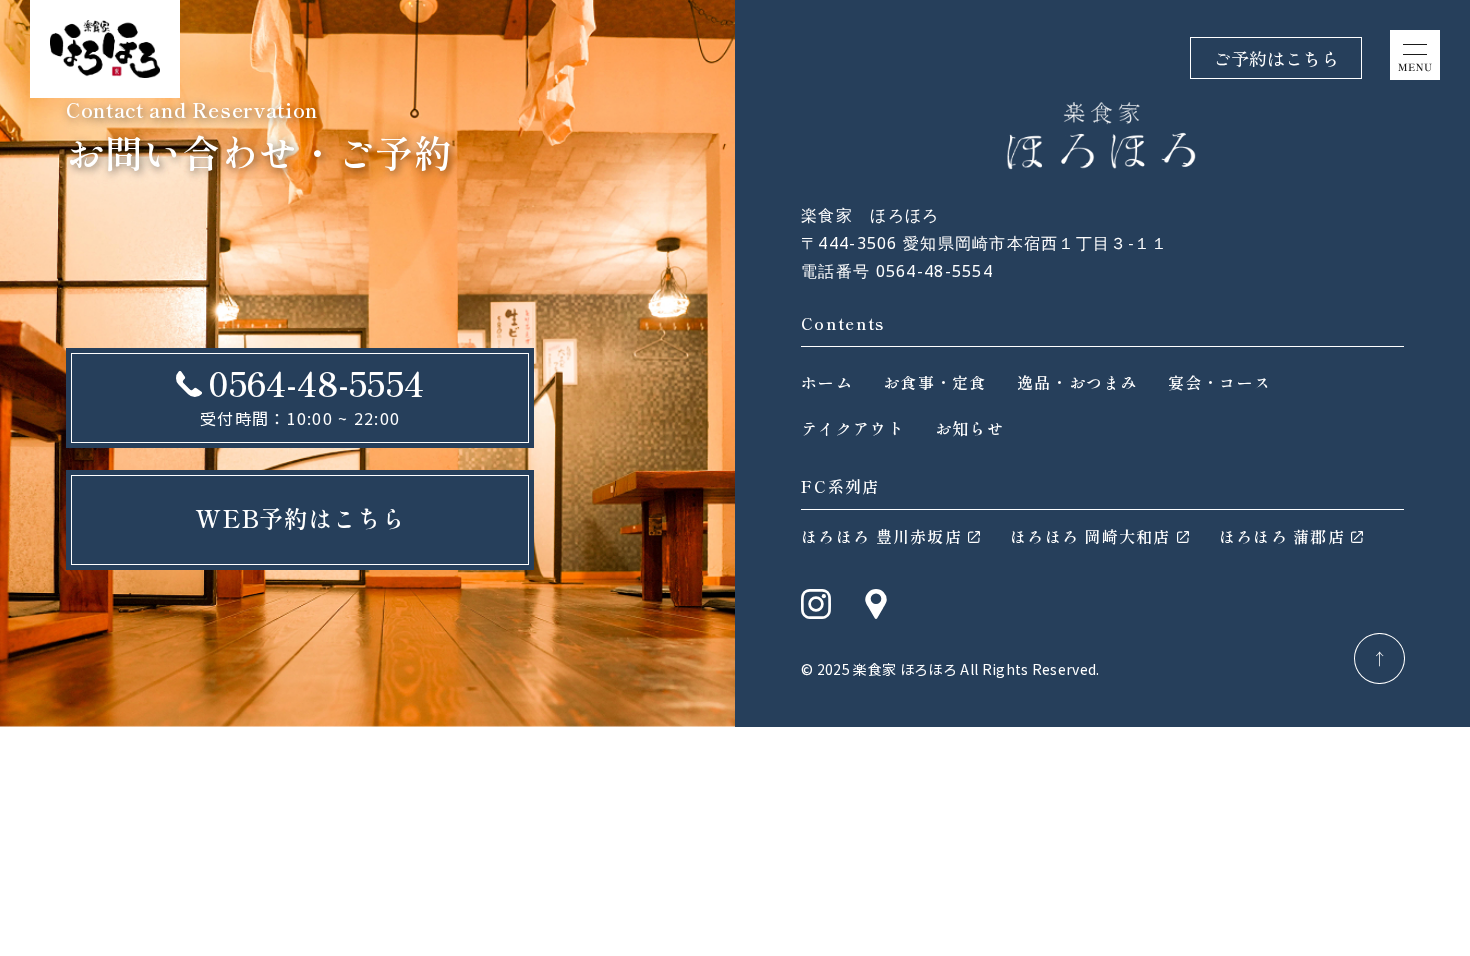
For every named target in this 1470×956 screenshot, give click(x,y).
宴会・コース (1220, 382)
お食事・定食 (935, 382)
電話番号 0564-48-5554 (897, 271)
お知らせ (969, 428)
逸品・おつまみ (1077, 382)
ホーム (827, 382)
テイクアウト (853, 428)
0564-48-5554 (316, 382)
